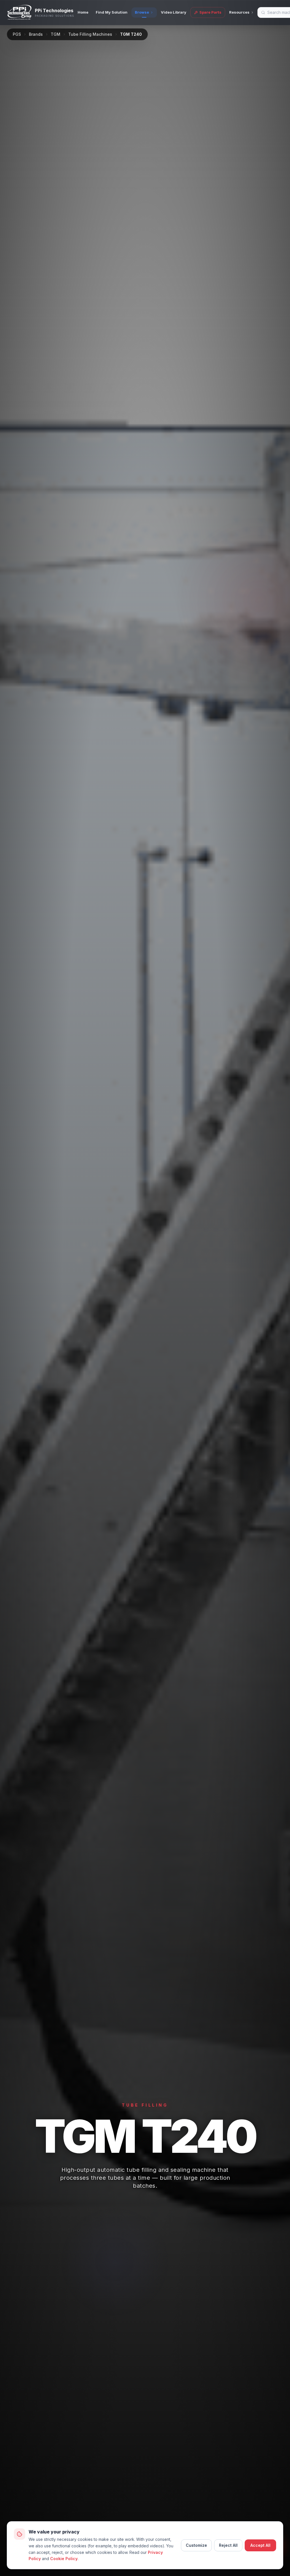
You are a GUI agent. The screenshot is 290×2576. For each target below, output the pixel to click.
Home (83, 12)
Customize (196, 2545)
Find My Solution (112, 12)
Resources (239, 12)
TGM (56, 34)
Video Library (174, 12)
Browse (142, 12)
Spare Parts (210, 12)
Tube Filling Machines (90, 34)
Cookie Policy (64, 2559)
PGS (17, 34)
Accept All (260, 2545)
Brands (36, 34)
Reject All (228, 2545)
